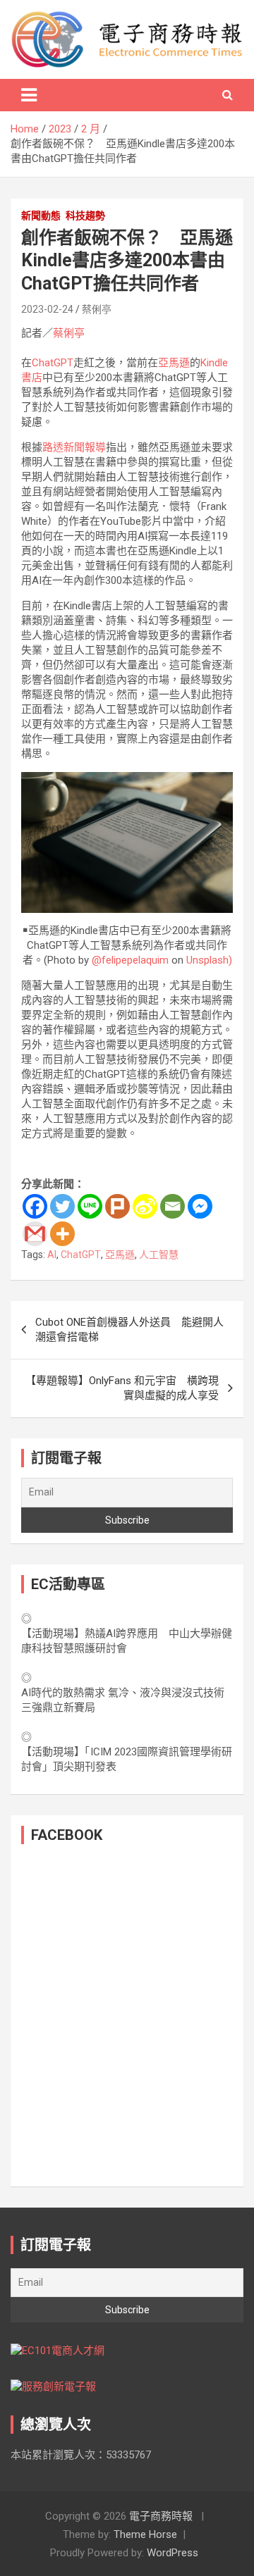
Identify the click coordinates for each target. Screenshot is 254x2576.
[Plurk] (117, 1206)
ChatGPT (53, 363)
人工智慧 (159, 1255)
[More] (62, 1234)
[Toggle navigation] (29, 95)
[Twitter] (62, 1206)
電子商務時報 (161, 2516)
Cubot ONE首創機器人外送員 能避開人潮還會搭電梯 (129, 1330)
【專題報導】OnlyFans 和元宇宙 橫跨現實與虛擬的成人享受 (122, 1388)
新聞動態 (41, 216)
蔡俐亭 (97, 309)
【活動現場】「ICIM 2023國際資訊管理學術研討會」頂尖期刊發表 (127, 1759)
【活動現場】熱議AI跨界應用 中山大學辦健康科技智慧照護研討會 (127, 1641)
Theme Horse (145, 2534)
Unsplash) (209, 960)
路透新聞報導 (74, 447)
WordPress (173, 2553)
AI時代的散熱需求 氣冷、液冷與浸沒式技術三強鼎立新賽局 (123, 1700)
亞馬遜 (174, 363)
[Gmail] (35, 1234)
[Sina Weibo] (145, 1206)
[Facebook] (35, 1206)
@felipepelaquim (130, 960)
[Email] (173, 1206)
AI (52, 1255)
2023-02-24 (47, 309)
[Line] (90, 1206)
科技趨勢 (85, 216)
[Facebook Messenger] (200, 1206)
